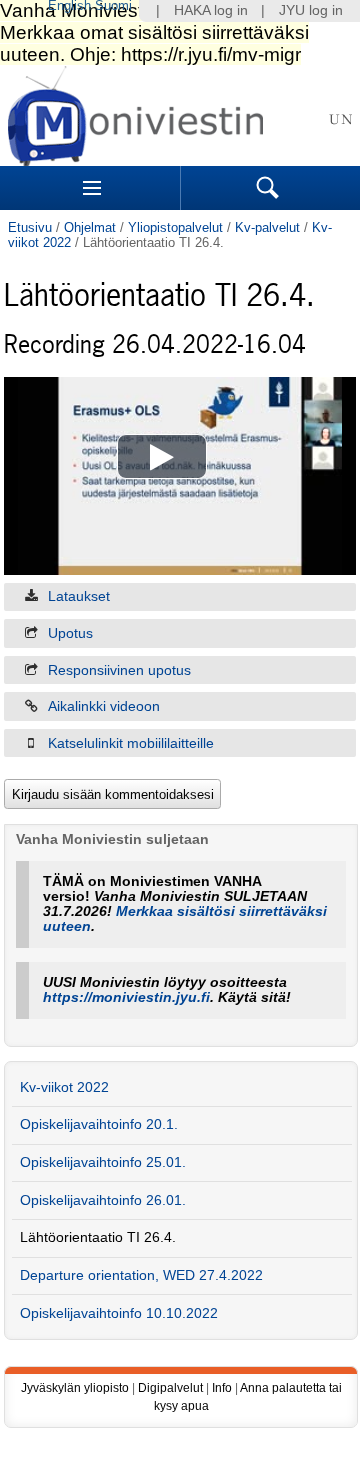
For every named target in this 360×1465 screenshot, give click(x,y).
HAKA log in (211, 10)
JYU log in (311, 10)
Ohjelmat (90, 227)
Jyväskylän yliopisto (75, 1388)
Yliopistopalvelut (175, 227)
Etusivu (30, 227)
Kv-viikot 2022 (64, 1087)
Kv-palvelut (267, 227)
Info (222, 1388)
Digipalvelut (170, 1388)
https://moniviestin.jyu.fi (126, 997)
